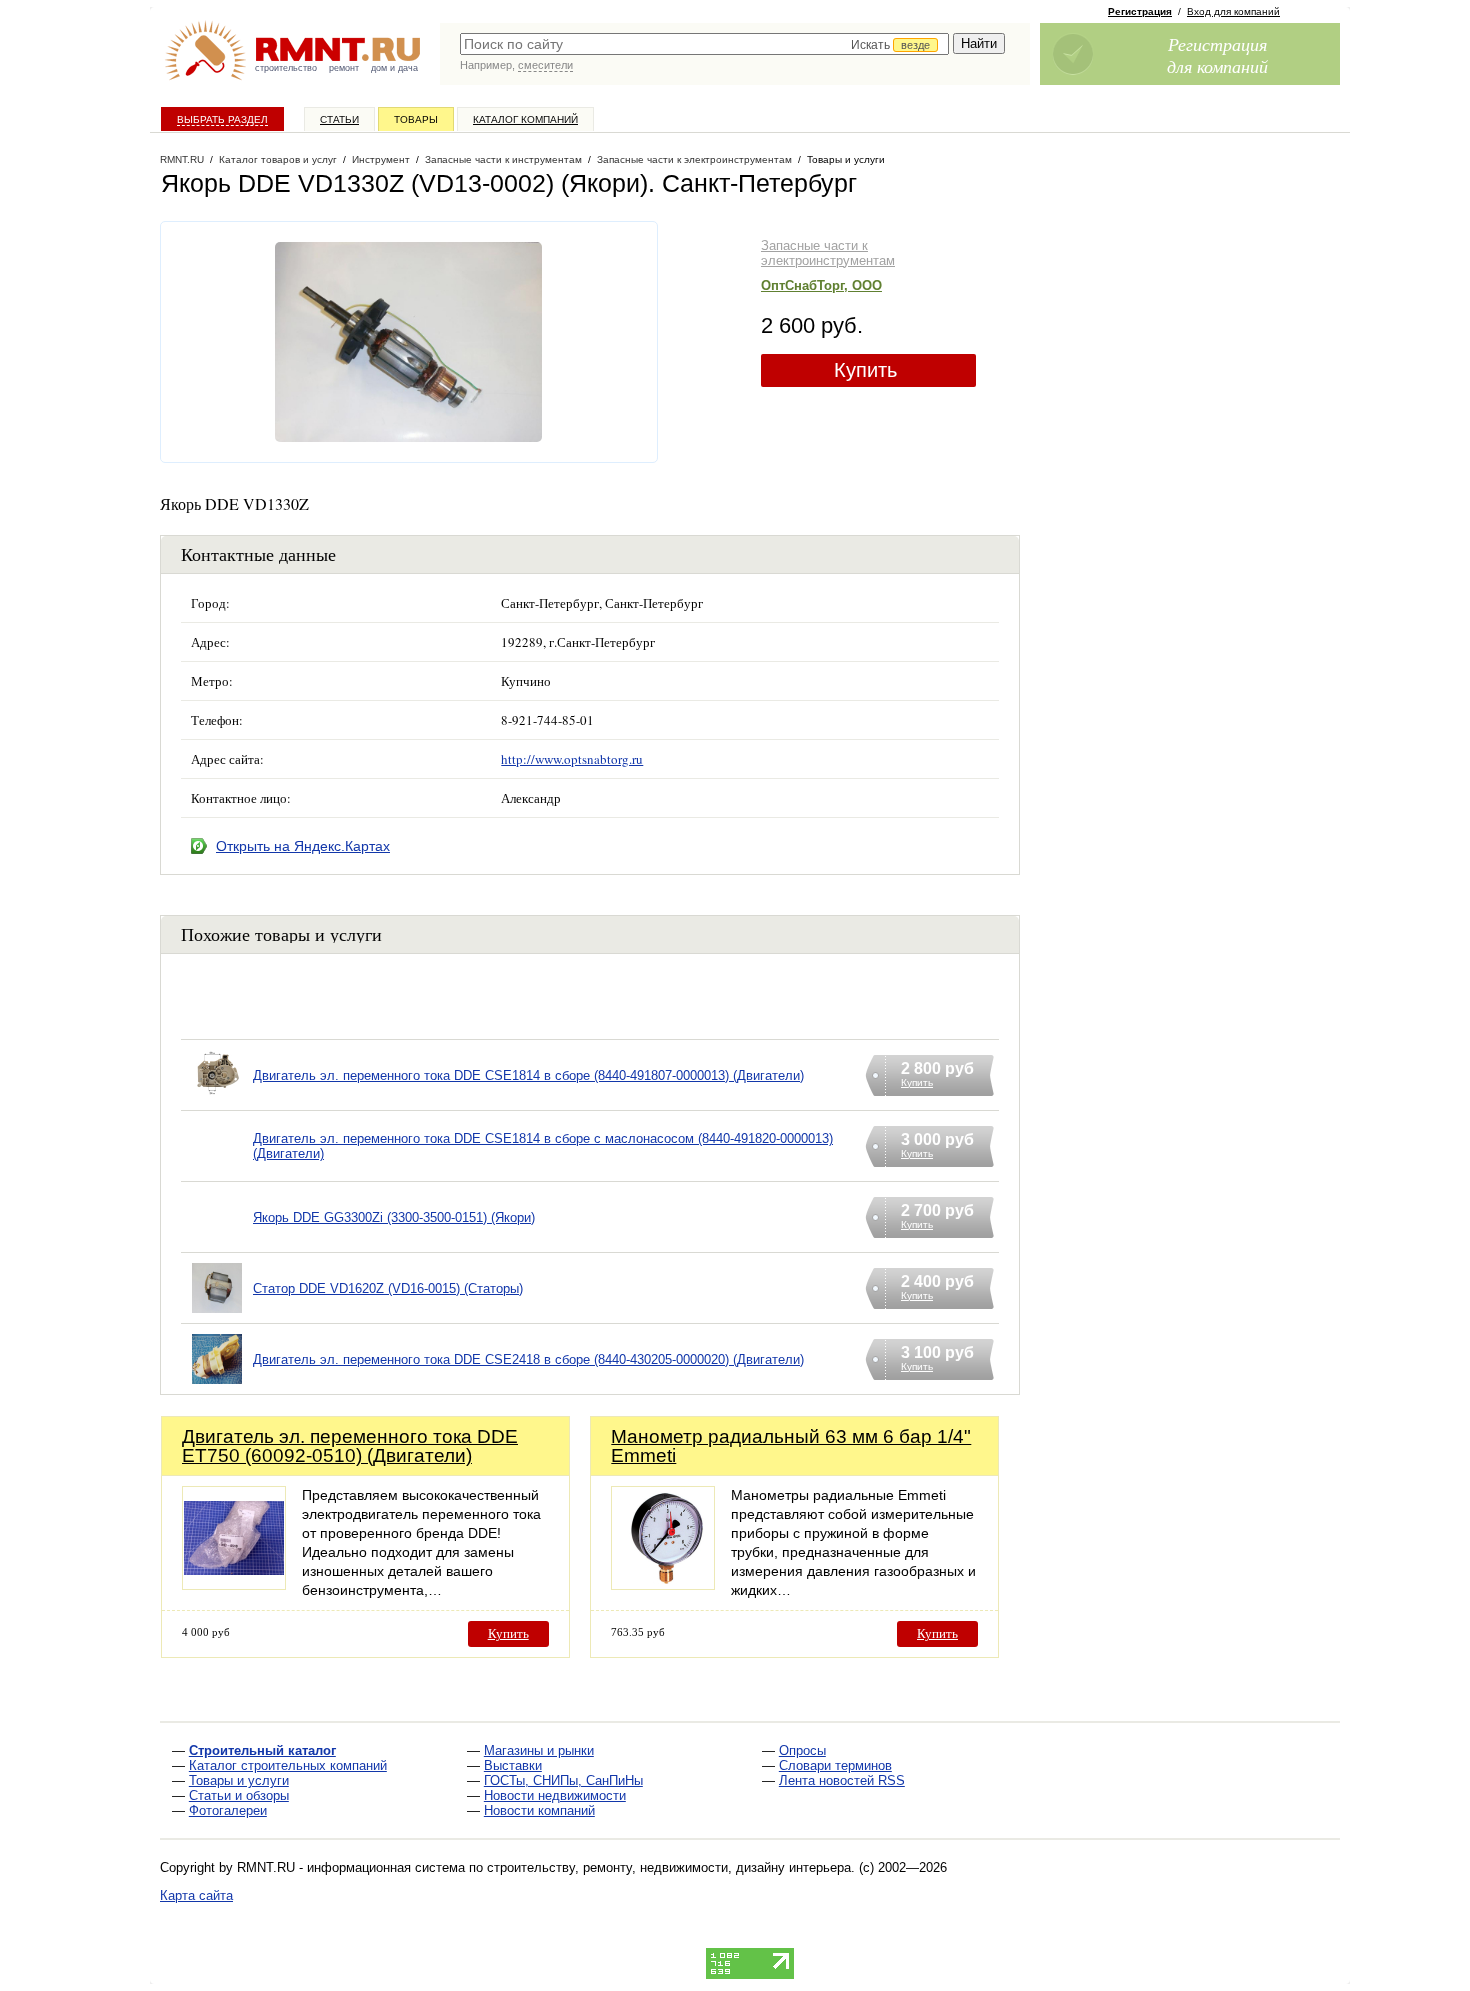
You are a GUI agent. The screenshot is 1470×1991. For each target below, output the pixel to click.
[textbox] (704, 44)
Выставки (513, 1765)
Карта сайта (196, 1895)
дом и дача (394, 68)
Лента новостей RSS (842, 1780)
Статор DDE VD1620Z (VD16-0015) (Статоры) (388, 1288)
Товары (416, 119)
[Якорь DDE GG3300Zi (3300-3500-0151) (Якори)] (217, 1242)
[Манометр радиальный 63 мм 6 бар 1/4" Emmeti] (663, 1584)
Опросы (802, 1750)
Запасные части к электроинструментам (828, 253)
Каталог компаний (525, 119)
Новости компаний (539, 1810)
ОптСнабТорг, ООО (821, 285)
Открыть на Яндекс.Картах (303, 846)
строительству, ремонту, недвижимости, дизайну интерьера (669, 1867)
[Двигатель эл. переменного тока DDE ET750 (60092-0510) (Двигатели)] (234, 1584)
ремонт (344, 68)
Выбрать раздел (222, 119)
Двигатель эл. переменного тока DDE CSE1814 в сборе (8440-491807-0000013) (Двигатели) (528, 1075)
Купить (865, 370)
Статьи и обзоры (239, 1795)
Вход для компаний (1233, 11)
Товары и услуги (239, 1780)
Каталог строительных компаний (288, 1765)
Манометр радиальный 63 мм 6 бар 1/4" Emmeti (791, 1446)
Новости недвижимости (555, 1795)
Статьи (339, 119)
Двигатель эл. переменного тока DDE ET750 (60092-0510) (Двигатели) (350, 1446)
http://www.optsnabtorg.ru (572, 759)
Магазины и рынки (539, 1750)
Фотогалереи (228, 1810)
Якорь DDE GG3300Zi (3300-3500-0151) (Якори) (394, 1217)
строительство (286, 68)
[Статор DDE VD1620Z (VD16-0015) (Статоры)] (217, 1313)
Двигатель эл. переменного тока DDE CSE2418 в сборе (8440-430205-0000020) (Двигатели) (528, 1359)
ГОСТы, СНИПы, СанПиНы (563, 1780)
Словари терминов (835, 1765)
